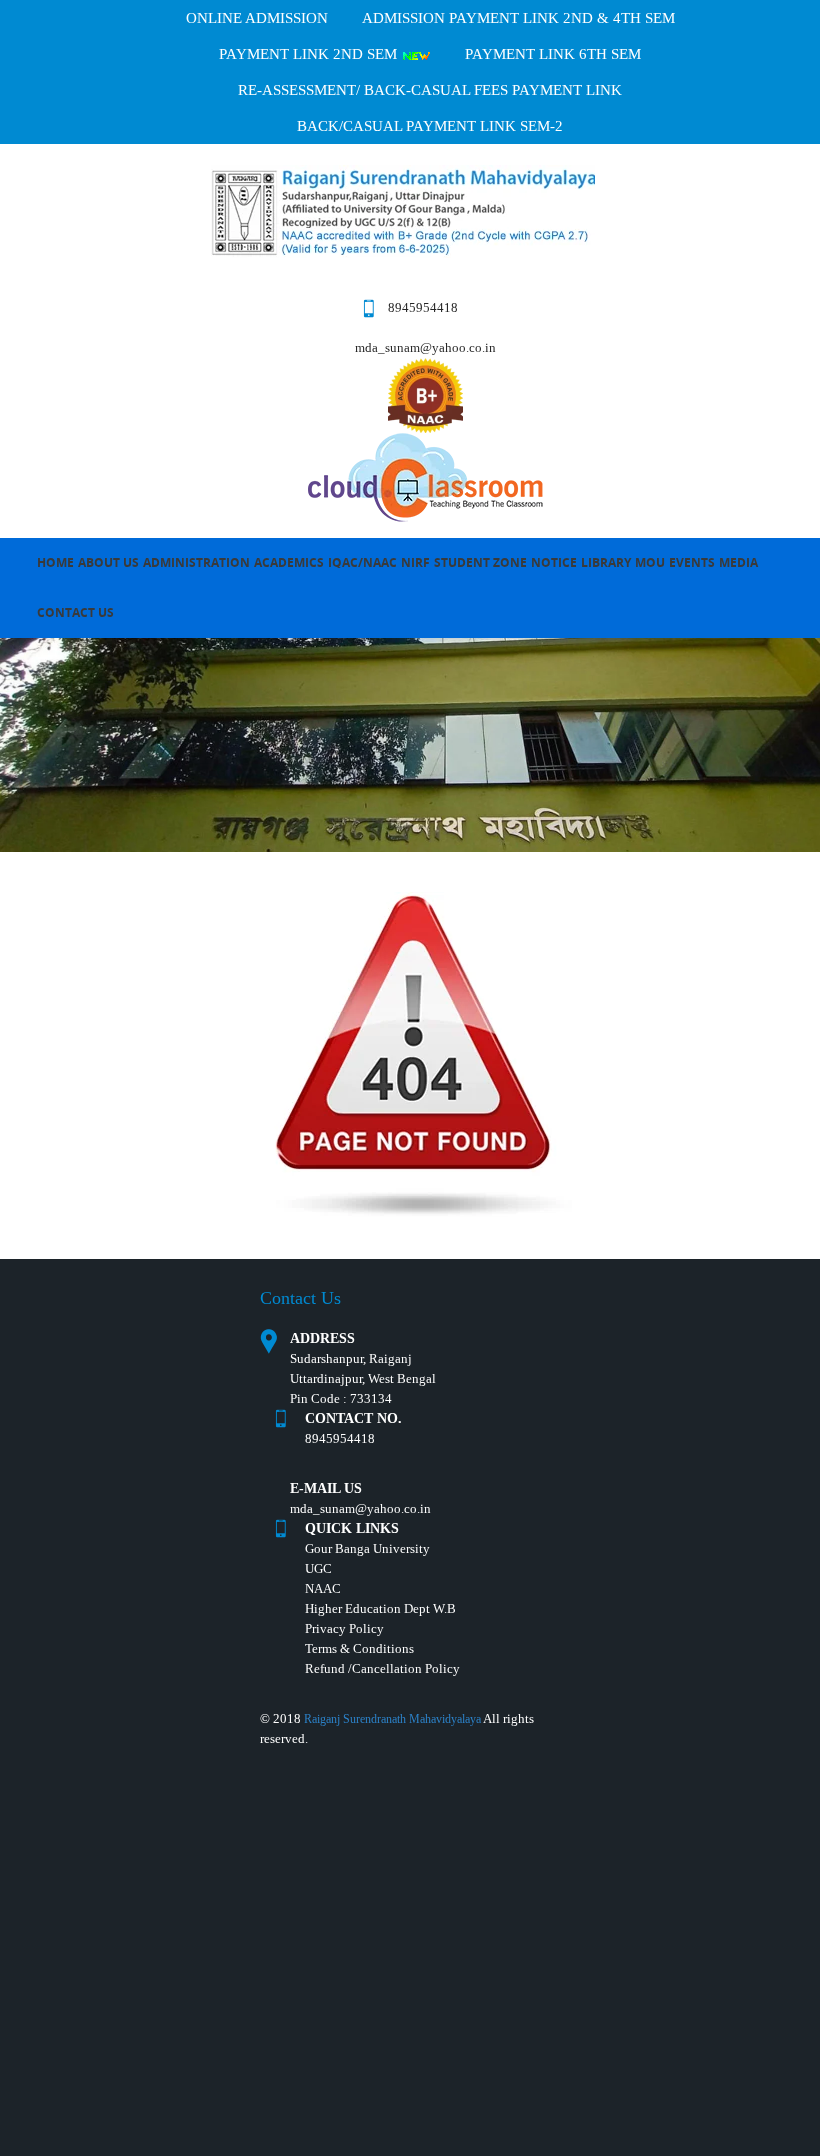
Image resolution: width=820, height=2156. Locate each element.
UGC (318, 1568)
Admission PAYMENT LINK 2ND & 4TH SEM (518, 18)
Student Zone (480, 562)
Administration (196, 562)
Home (55, 562)
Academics (289, 562)
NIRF (415, 562)
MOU (650, 562)
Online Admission (257, 18)
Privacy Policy (344, 1628)
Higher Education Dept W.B (380, 1608)
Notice (554, 562)
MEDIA (738, 562)
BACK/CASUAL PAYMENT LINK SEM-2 (430, 126)
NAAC (323, 1588)
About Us (108, 562)
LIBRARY (606, 562)
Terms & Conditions (359, 1648)
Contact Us (75, 612)
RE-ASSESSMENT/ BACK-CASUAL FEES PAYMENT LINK (430, 90)
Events (692, 562)
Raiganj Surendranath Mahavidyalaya (392, 1719)
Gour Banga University (367, 1548)
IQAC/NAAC (362, 562)
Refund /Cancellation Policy (382, 1668)
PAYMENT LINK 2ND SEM (310, 54)
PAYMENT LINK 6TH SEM (553, 54)
